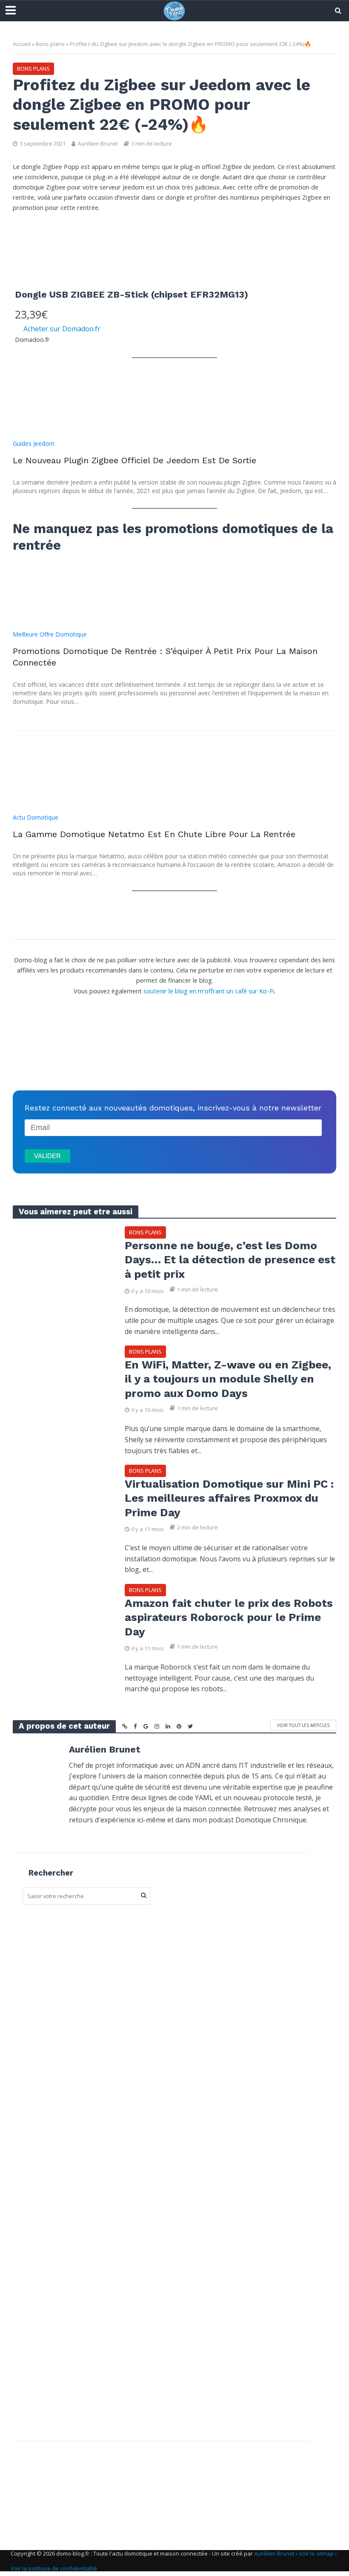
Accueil (22, 44)
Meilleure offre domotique (50, 634)
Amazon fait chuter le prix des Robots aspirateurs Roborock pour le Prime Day (229, 1617)
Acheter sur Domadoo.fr (62, 329)
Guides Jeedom (34, 443)
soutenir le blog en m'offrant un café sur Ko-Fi (209, 991)
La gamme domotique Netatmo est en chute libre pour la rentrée (154, 834)
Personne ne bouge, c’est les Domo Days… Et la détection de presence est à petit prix (230, 1260)
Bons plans (50, 44)
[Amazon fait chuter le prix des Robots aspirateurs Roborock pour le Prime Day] (62, 1616)
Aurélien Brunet (98, 143)
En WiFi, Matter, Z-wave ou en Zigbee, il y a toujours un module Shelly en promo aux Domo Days (228, 1379)
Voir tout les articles (303, 1725)
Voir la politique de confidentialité (54, 2568)
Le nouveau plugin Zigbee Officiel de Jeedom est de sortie (134, 460)
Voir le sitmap (316, 2553)
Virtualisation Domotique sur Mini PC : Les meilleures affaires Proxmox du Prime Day (229, 1498)
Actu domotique (36, 817)
